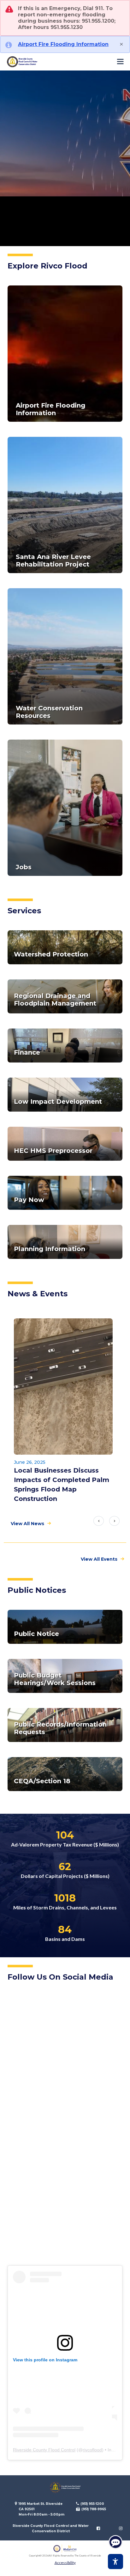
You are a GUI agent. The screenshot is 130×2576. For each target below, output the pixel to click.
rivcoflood (92, 2450)
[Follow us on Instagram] (121, 2528)
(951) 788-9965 (94, 2509)
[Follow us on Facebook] (98, 2528)
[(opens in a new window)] (65, 2348)
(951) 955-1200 (92, 2504)
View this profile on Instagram (45, 2360)
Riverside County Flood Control (44, 2450)
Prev (99, 1521)
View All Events (99, 1559)
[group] (65, 1413)
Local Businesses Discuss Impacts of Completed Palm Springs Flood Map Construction (62, 1485)
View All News (27, 1524)
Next (114, 1521)
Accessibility (65, 2563)
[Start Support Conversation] (115, 2542)
